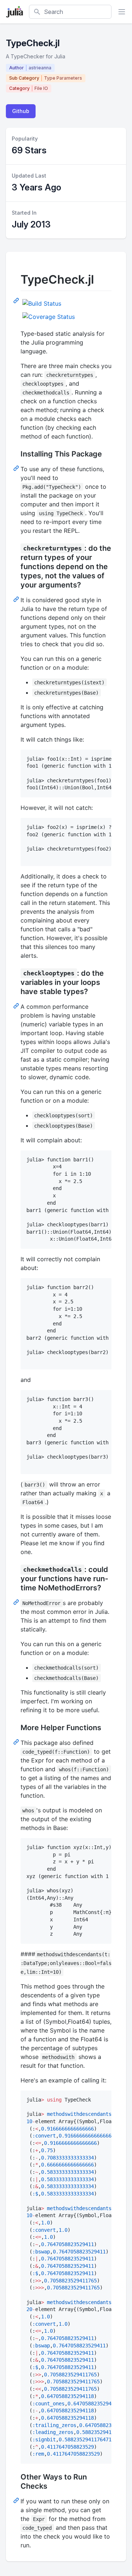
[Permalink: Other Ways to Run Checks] (17, 2500)
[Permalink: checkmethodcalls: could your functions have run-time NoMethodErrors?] (17, 1602)
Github (21, 111)
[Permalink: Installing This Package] (17, 468)
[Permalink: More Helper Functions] (17, 1742)
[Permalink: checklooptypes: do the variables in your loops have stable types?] (17, 1005)
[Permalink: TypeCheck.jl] (17, 300)
